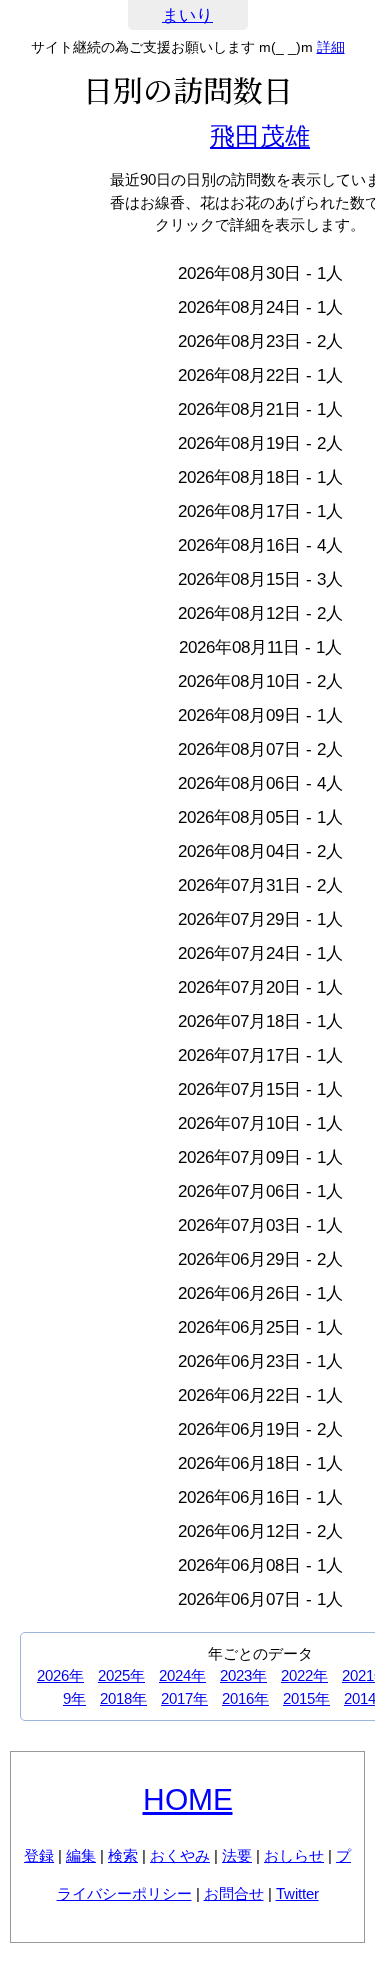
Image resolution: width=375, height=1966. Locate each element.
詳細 (331, 47)
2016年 (245, 1698)
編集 (81, 1855)
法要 (237, 1855)
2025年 (121, 1675)
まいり (187, 15)
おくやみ (180, 1855)
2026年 (60, 1675)
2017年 (184, 1698)
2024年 (182, 1675)
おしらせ (294, 1855)
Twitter (297, 1893)
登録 (39, 1855)
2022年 (304, 1675)
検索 (123, 1855)
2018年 (123, 1698)
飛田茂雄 (260, 136)
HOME (188, 1799)
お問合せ (234, 1893)
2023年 (243, 1675)
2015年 (306, 1698)
